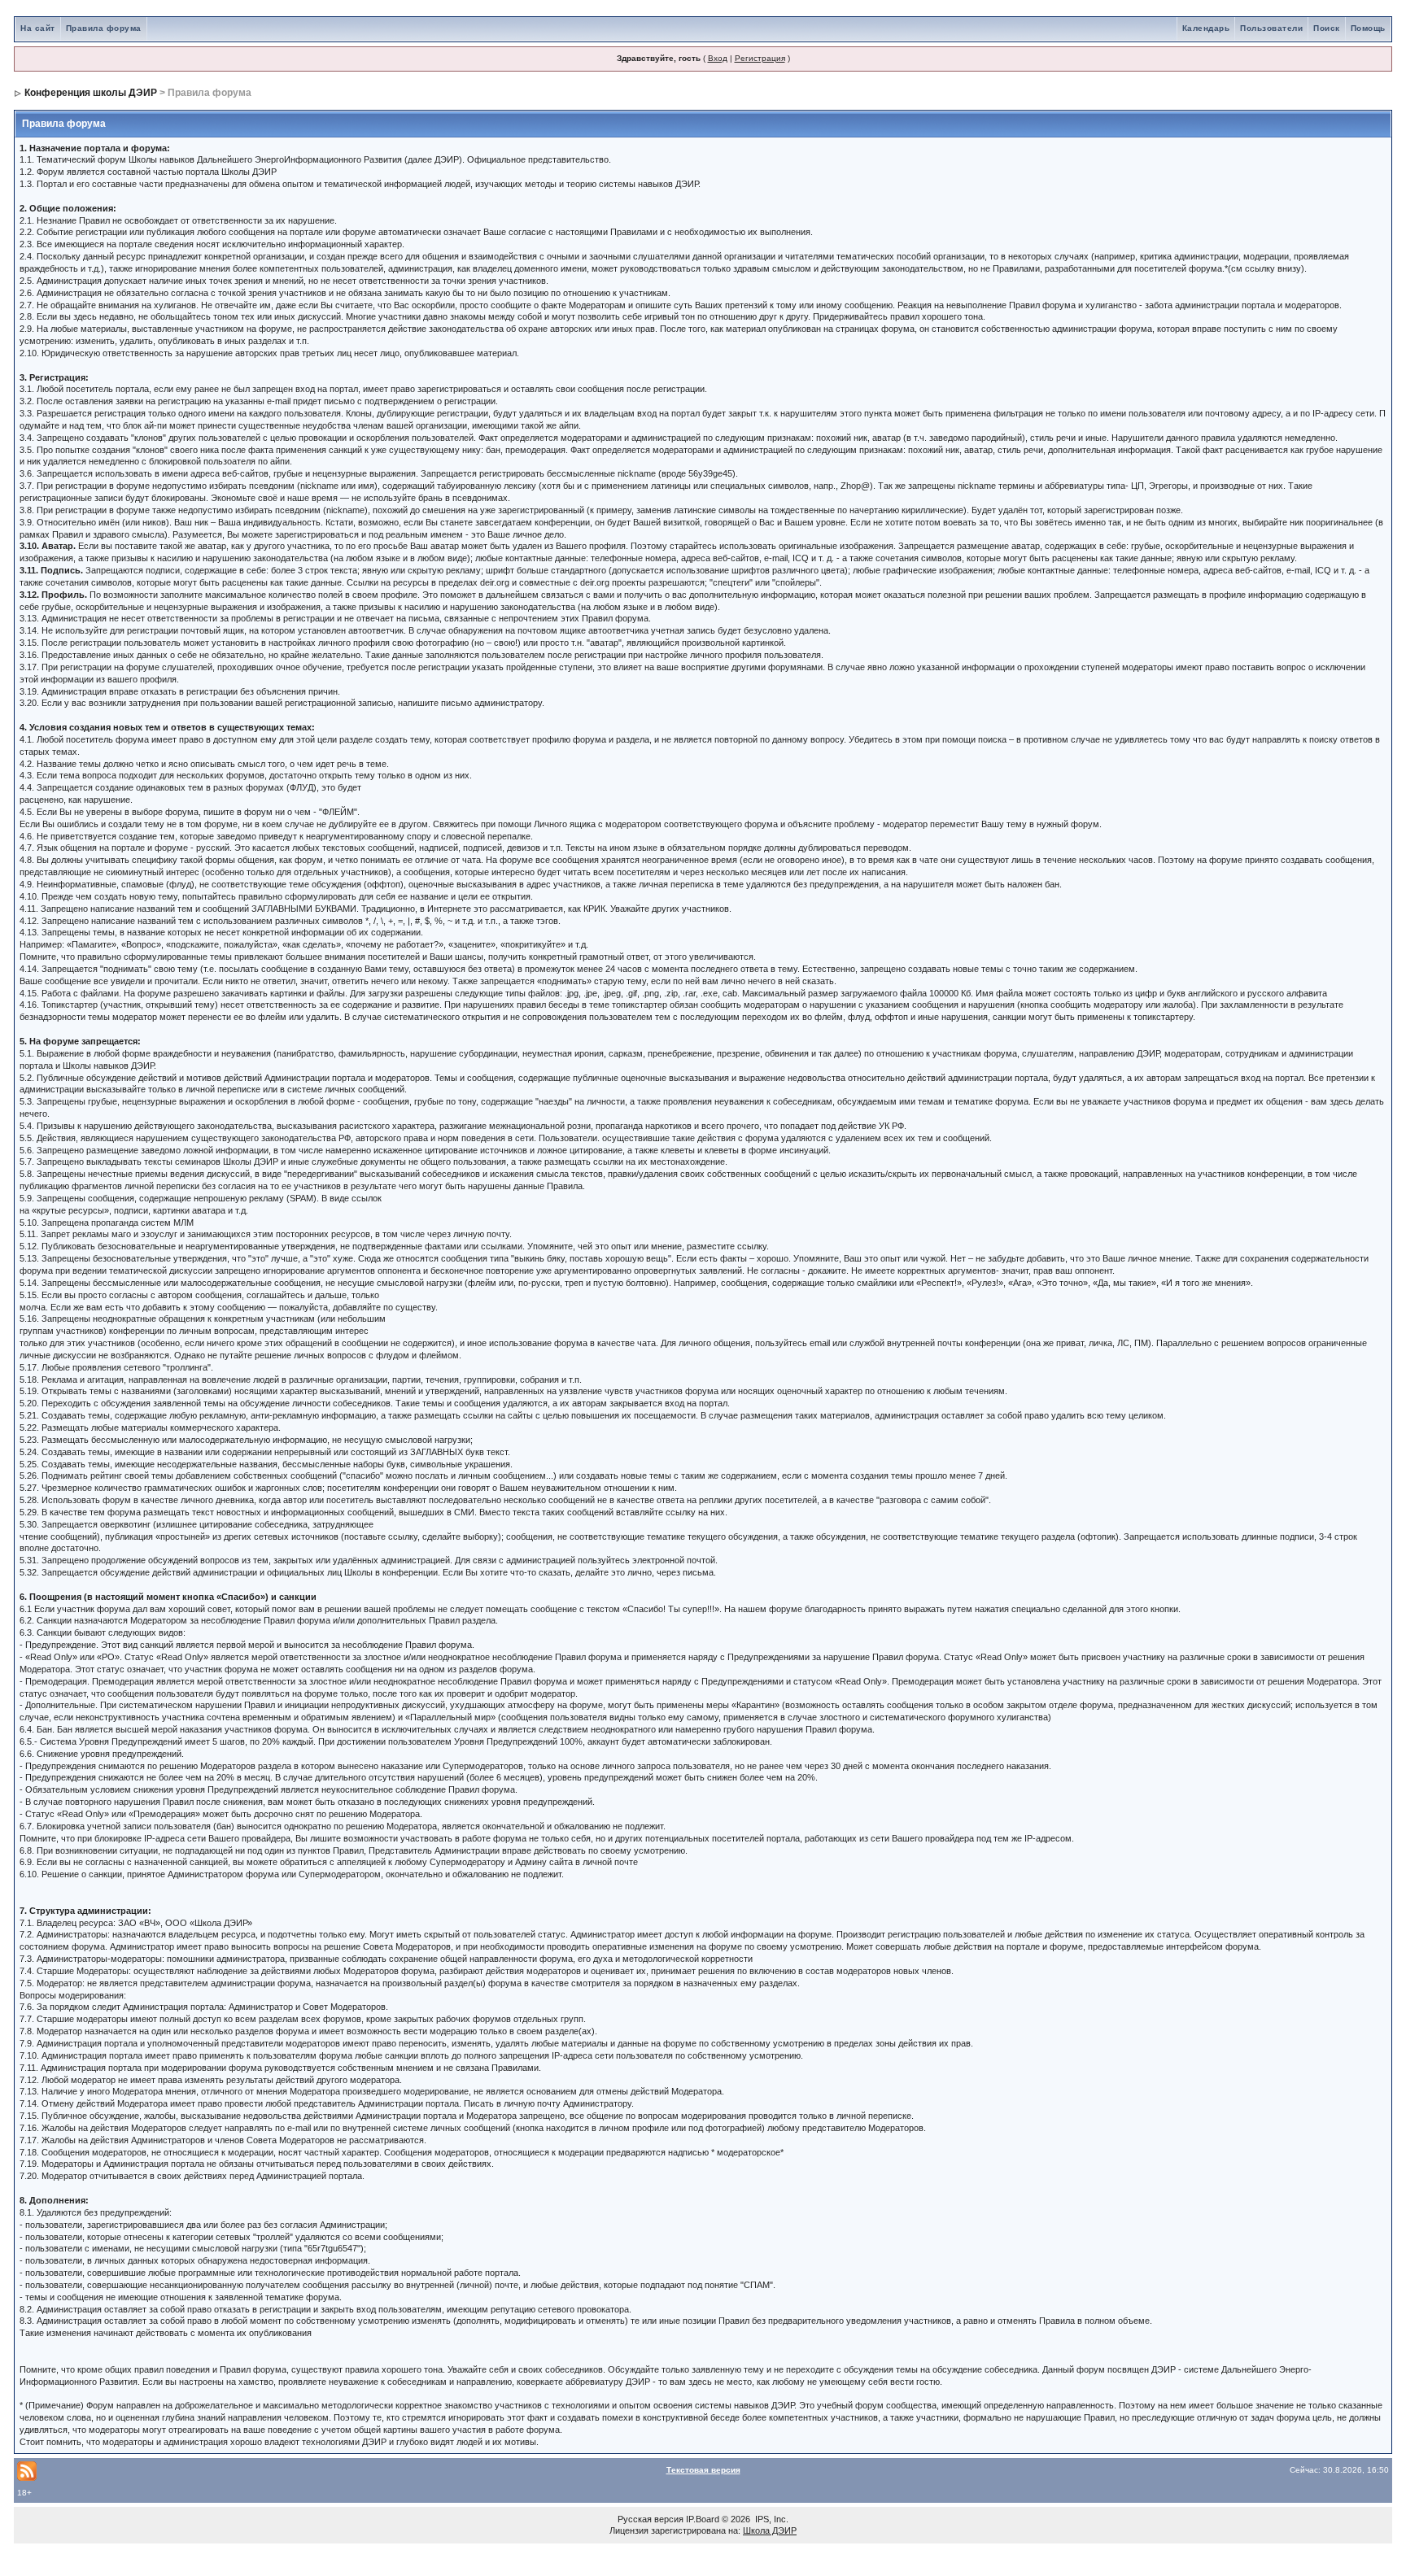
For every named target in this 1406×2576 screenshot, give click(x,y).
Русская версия (651, 2519)
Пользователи (1271, 28)
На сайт (38, 28)
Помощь (1368, 28)
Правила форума (104, 28)
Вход (718, 58)
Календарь (1206, 28)
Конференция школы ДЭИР (91, 93)
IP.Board (703, 2519)
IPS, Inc (771, 2519)
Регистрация (760, 58)
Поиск (1327, 28)
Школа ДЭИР (770, 2530)
